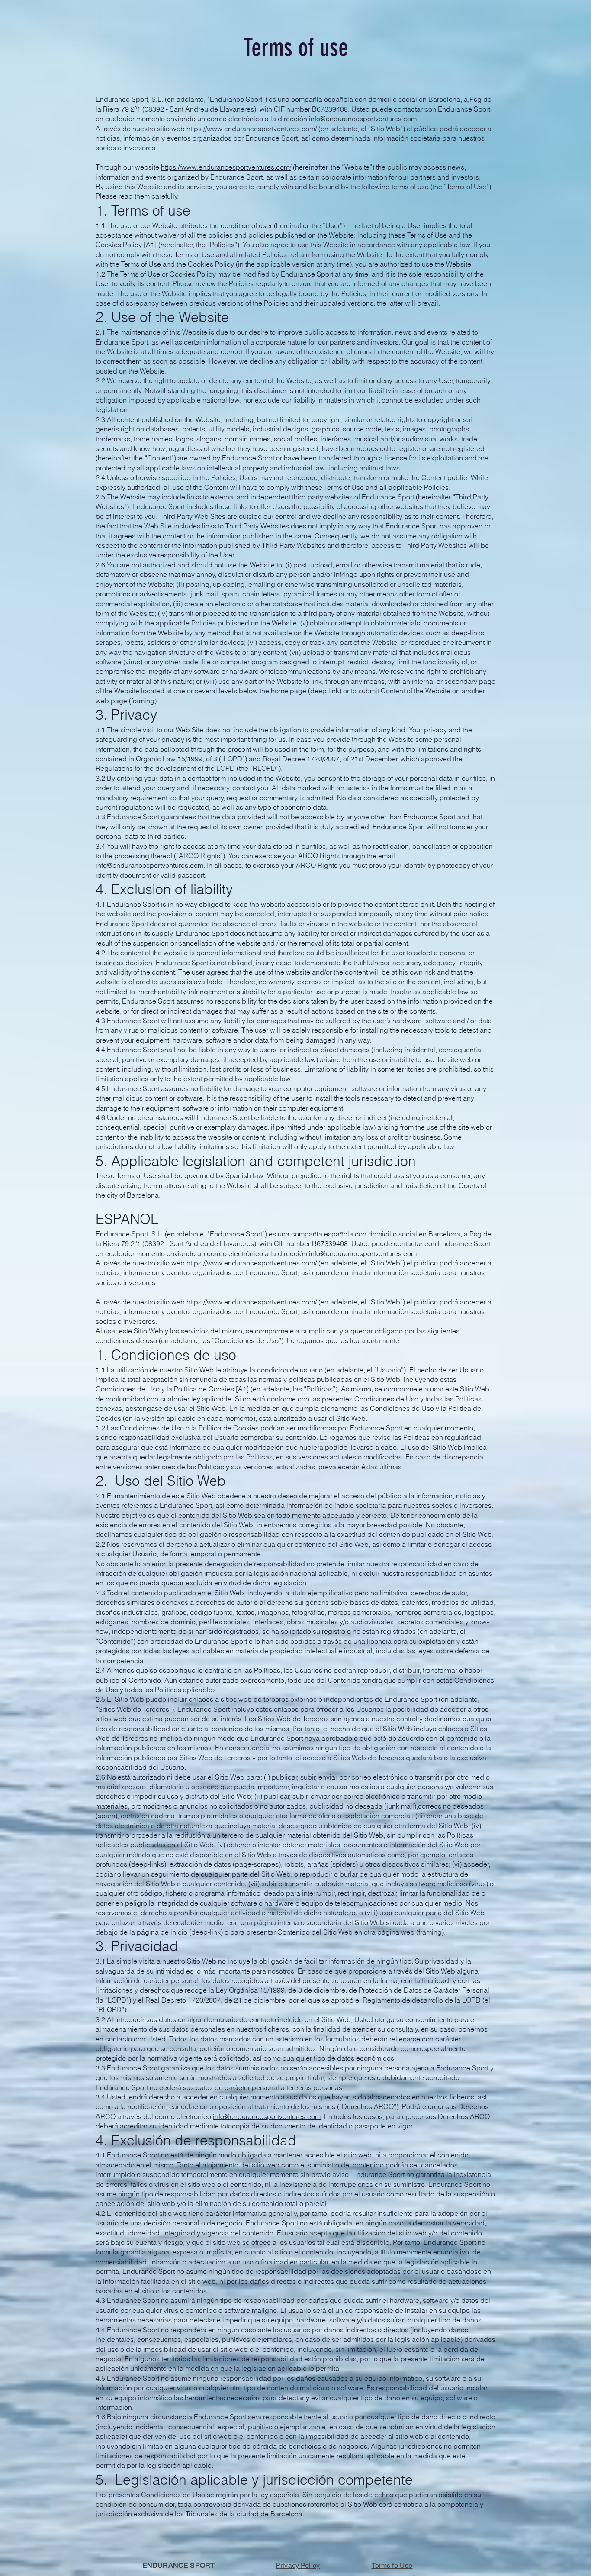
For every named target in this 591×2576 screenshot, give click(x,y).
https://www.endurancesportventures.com (251, 1302)
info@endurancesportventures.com (363, 119)
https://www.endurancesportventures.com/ (252, 129)
